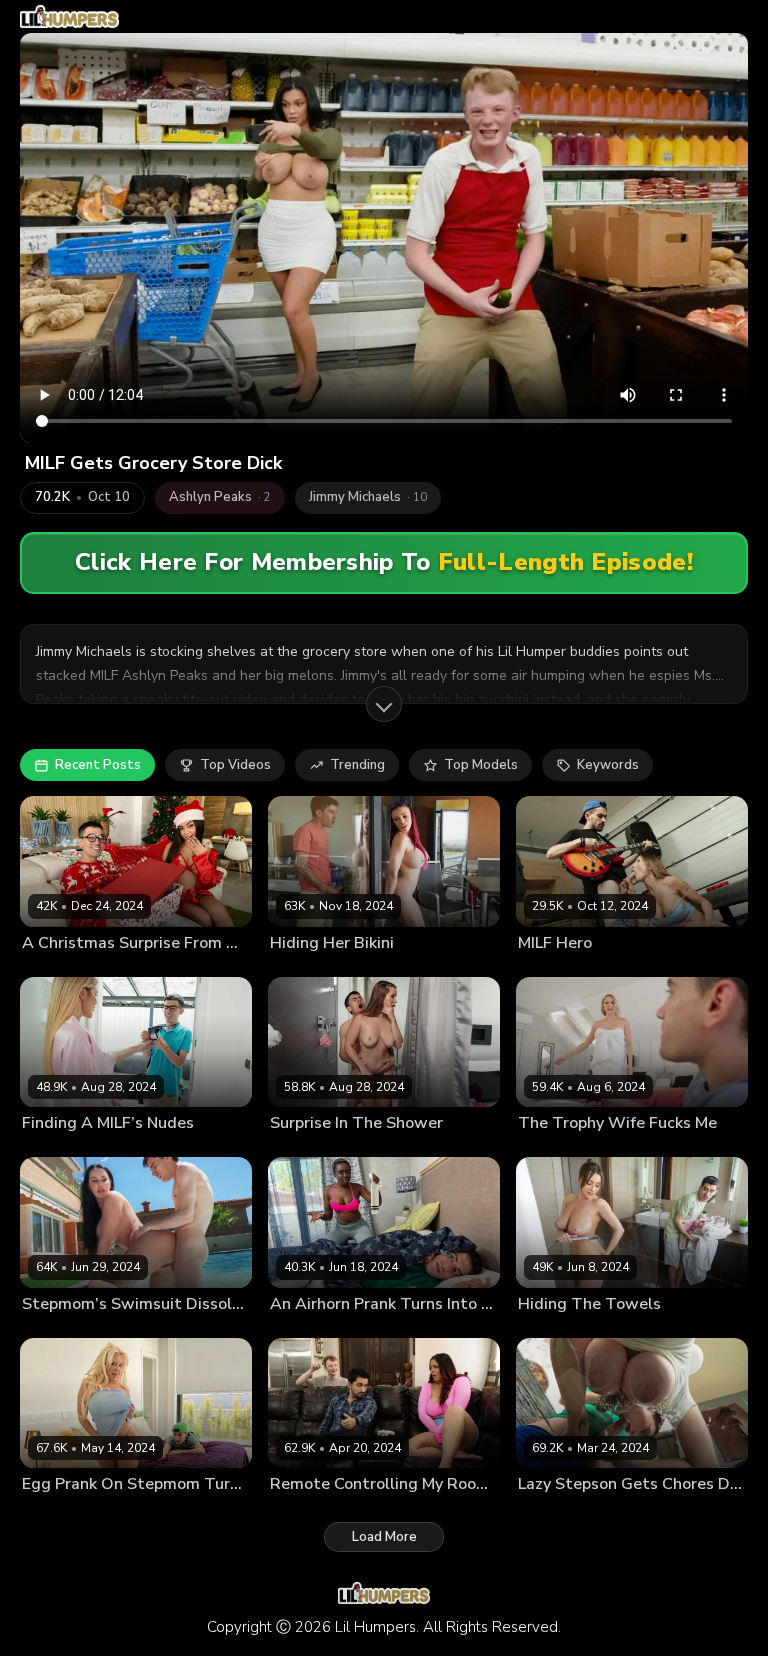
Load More (384, 1537)
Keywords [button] (608, 765)
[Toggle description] (384, 704)
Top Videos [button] (235, 765)
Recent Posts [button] (98, 765)
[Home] (69, 16)
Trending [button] (357, 765)
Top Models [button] (481, 765)
